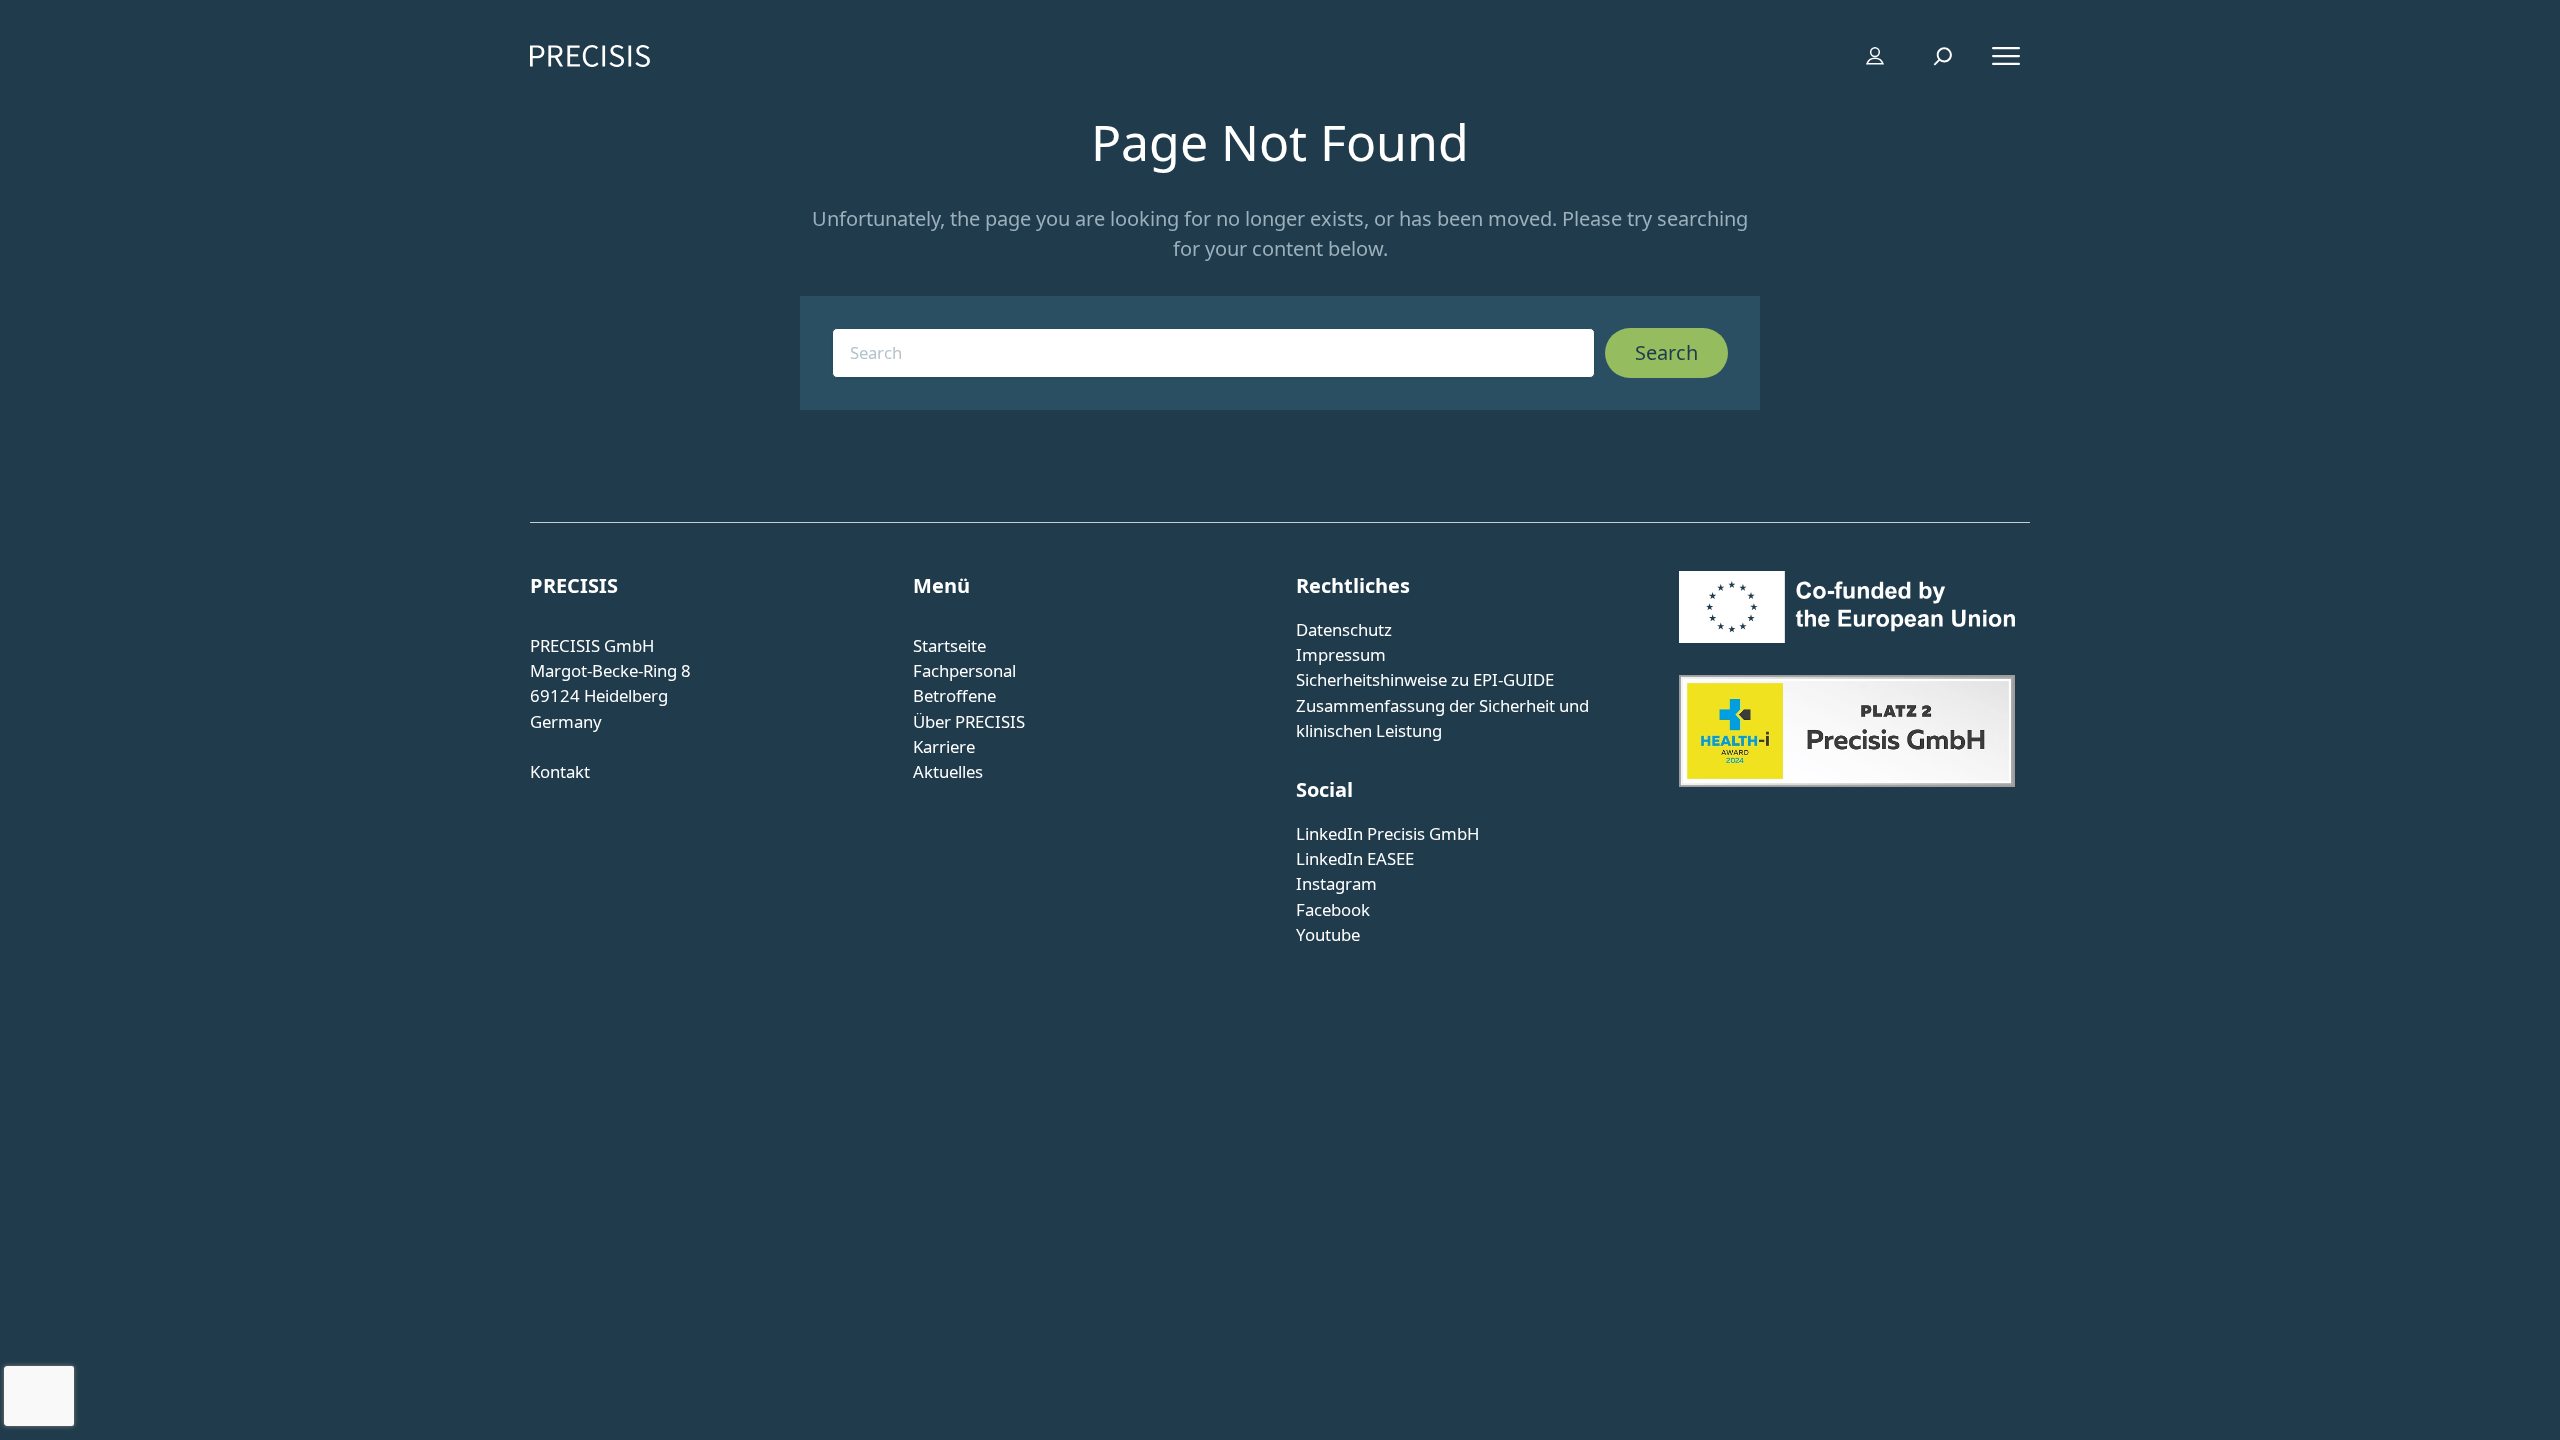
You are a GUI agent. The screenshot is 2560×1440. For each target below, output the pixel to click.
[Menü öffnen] (2006, 56)
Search (1666, 352)
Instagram (1336, 883)
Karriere (944, 746)
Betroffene (954, 695)
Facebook (1333, 909)
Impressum (1341, 654)
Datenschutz (1344, 629)
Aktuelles (948, 771)
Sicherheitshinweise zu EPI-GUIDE (1425, 679)
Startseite (949, 645)
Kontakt (560, 771)
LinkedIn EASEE (1355, 858)
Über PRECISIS (969, 721)
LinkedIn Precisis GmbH (1387, 833)
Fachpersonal (964, 670)
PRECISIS (574, 585)
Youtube (1328, 934)
